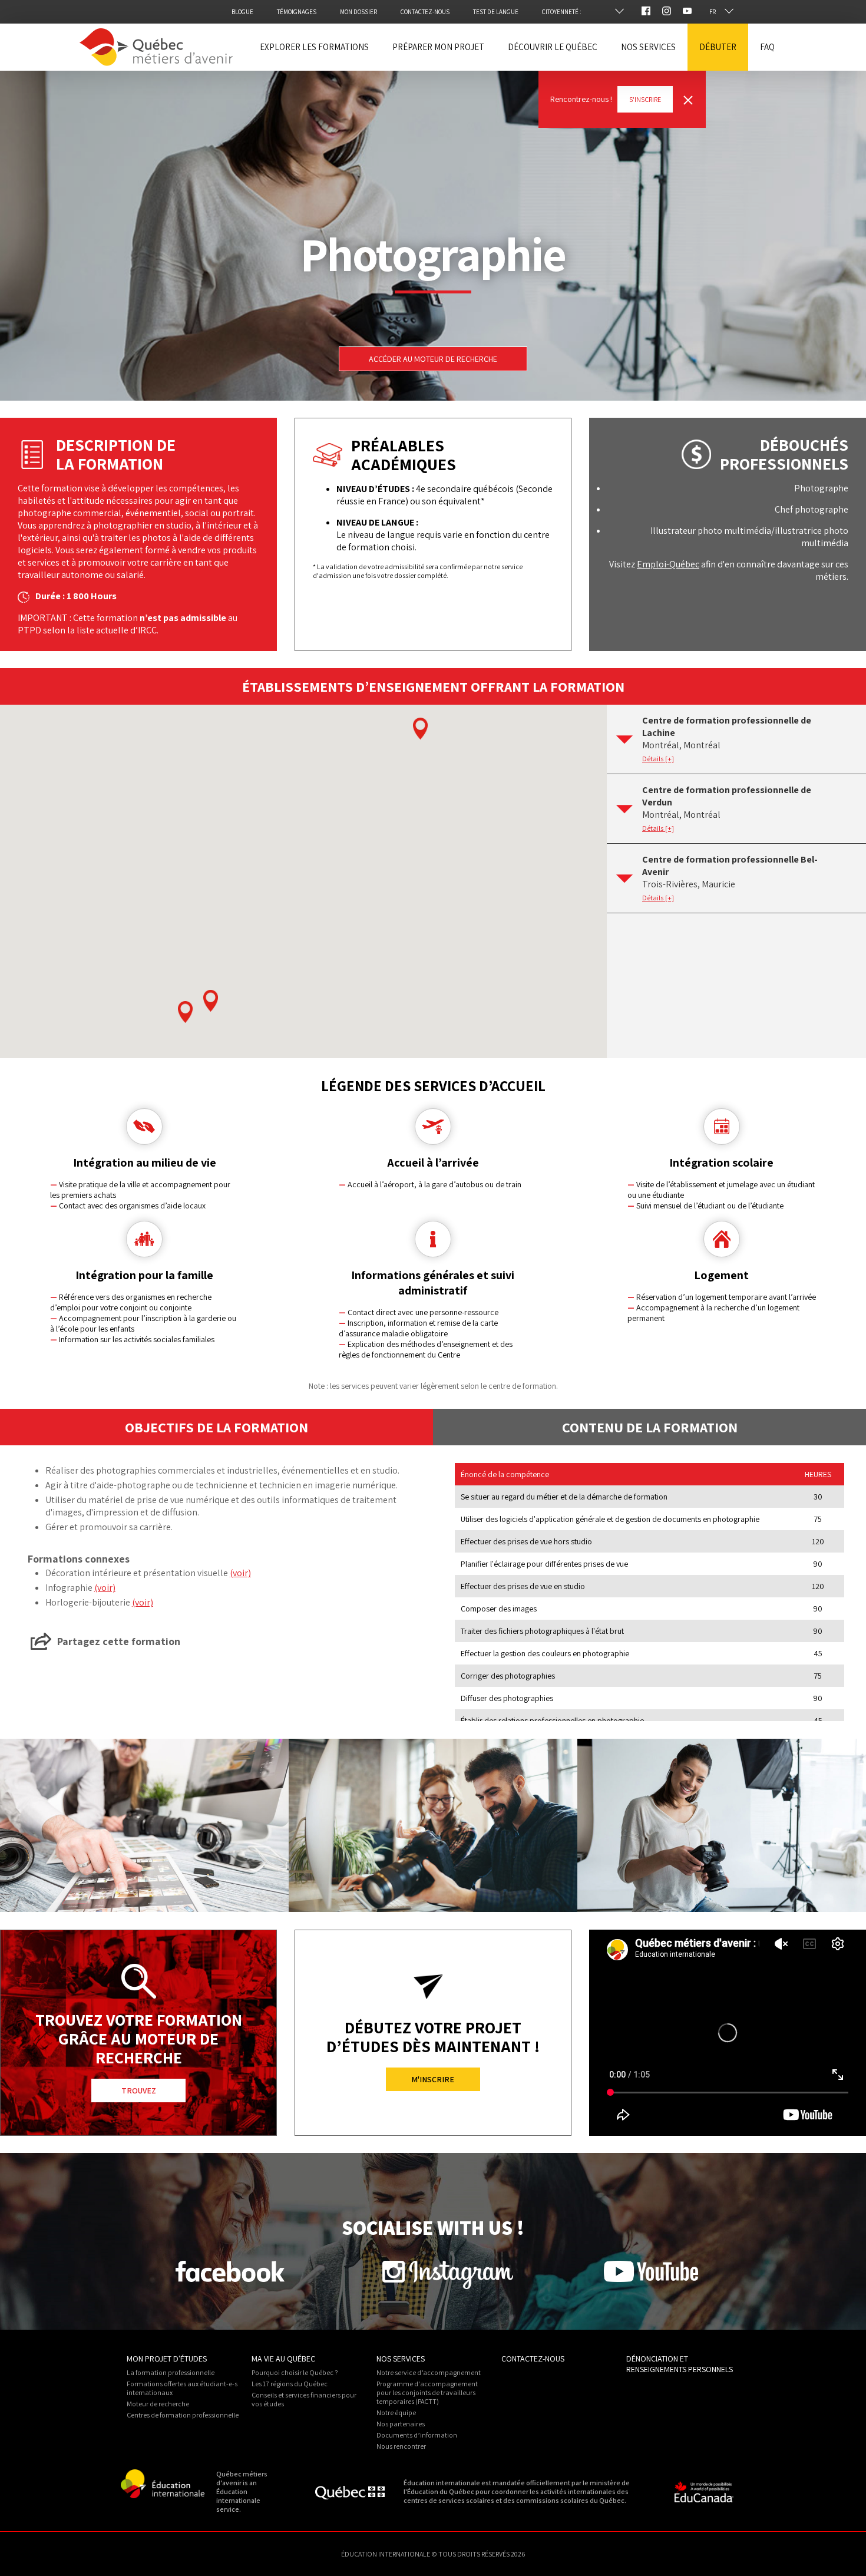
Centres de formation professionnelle (183, 2415)
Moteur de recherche (158, 2404)
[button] (185, 1012)
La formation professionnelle (171, 2372)
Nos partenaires (401, 2424)
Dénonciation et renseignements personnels (680, 2364)
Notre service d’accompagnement (429, 2372)
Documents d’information (417, 2435)
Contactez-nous (533, 2359)
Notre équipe (396, 2412)
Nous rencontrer (401, 2446)
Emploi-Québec (668, 564)
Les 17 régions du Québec (290, 2384)
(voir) (240, 1573)
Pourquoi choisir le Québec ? (295, 2372)
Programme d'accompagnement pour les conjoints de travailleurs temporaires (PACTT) (427, 2392)
